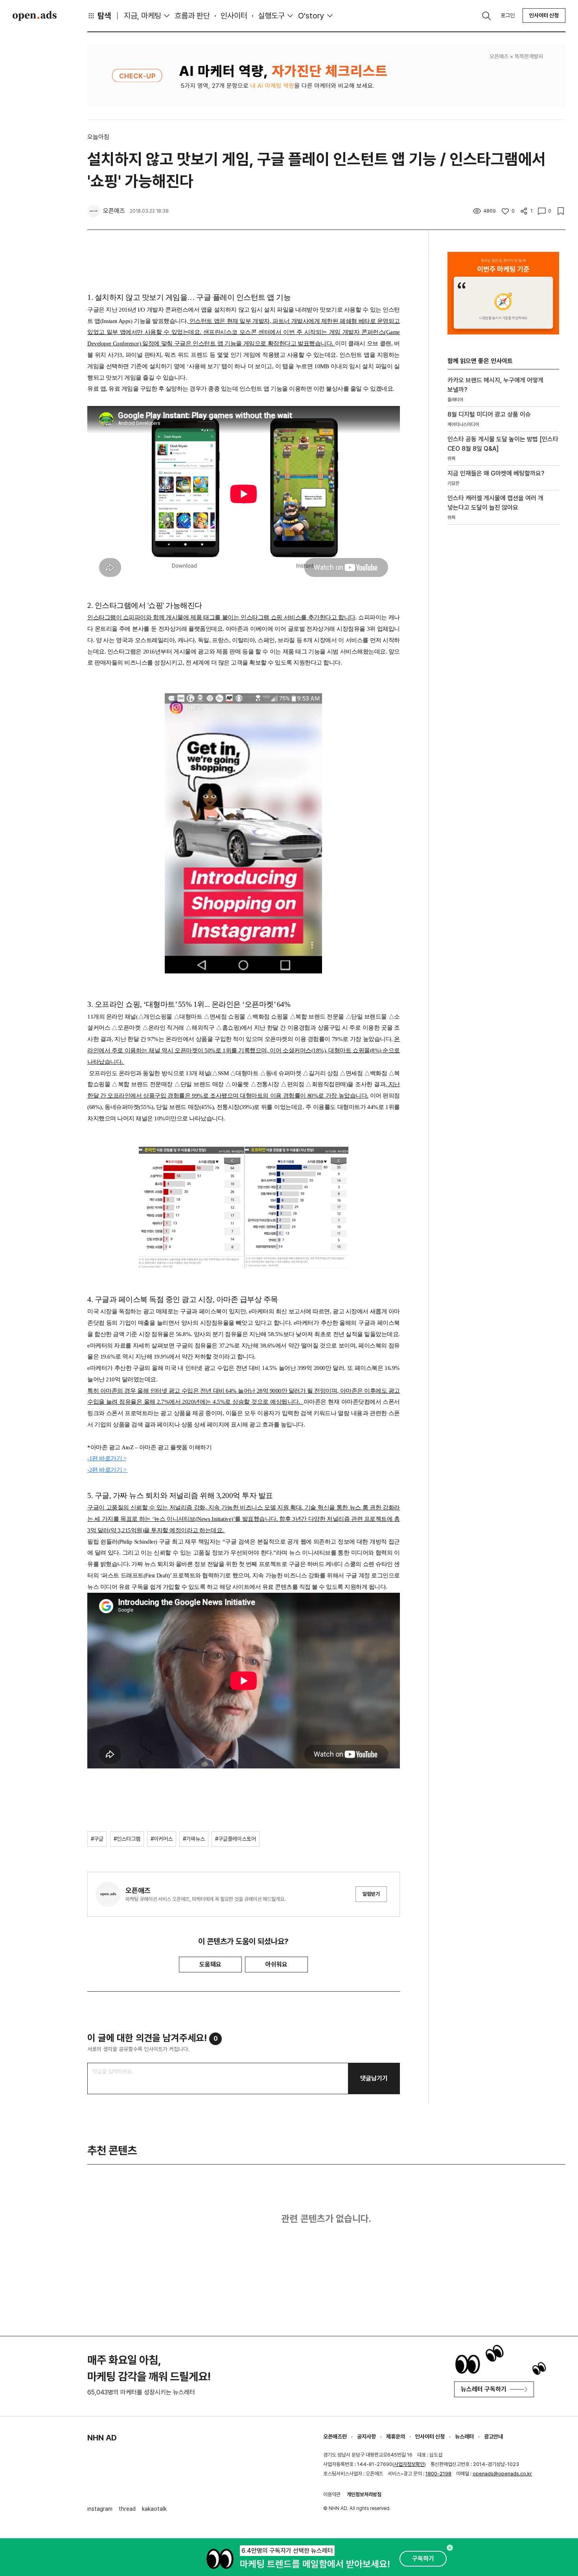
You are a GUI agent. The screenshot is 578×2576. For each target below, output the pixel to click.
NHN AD (102, 2438)
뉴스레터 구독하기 (484, 2389)
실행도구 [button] (271, 16)
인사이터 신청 (544, 15)
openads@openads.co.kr (502, 2474)
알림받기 (371, 1894)
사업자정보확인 (409, 2464)
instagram (100, 2509)
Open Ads (35, 16)
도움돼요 (210, 1964)
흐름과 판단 (192, 16)
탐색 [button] (104, 16)
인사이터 (234, 16)
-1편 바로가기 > (107, 1458)
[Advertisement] (503, 665)
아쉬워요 (276, 1964)
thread (127, 2509)
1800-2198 (438, 2474)
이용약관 (332, 2494)
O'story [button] (311, 16)
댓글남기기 (374, 2078)
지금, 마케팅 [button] (143, 16)
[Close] (450, 2548)
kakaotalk (154, 2509)
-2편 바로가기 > (108, 1470)
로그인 (508, 15)
